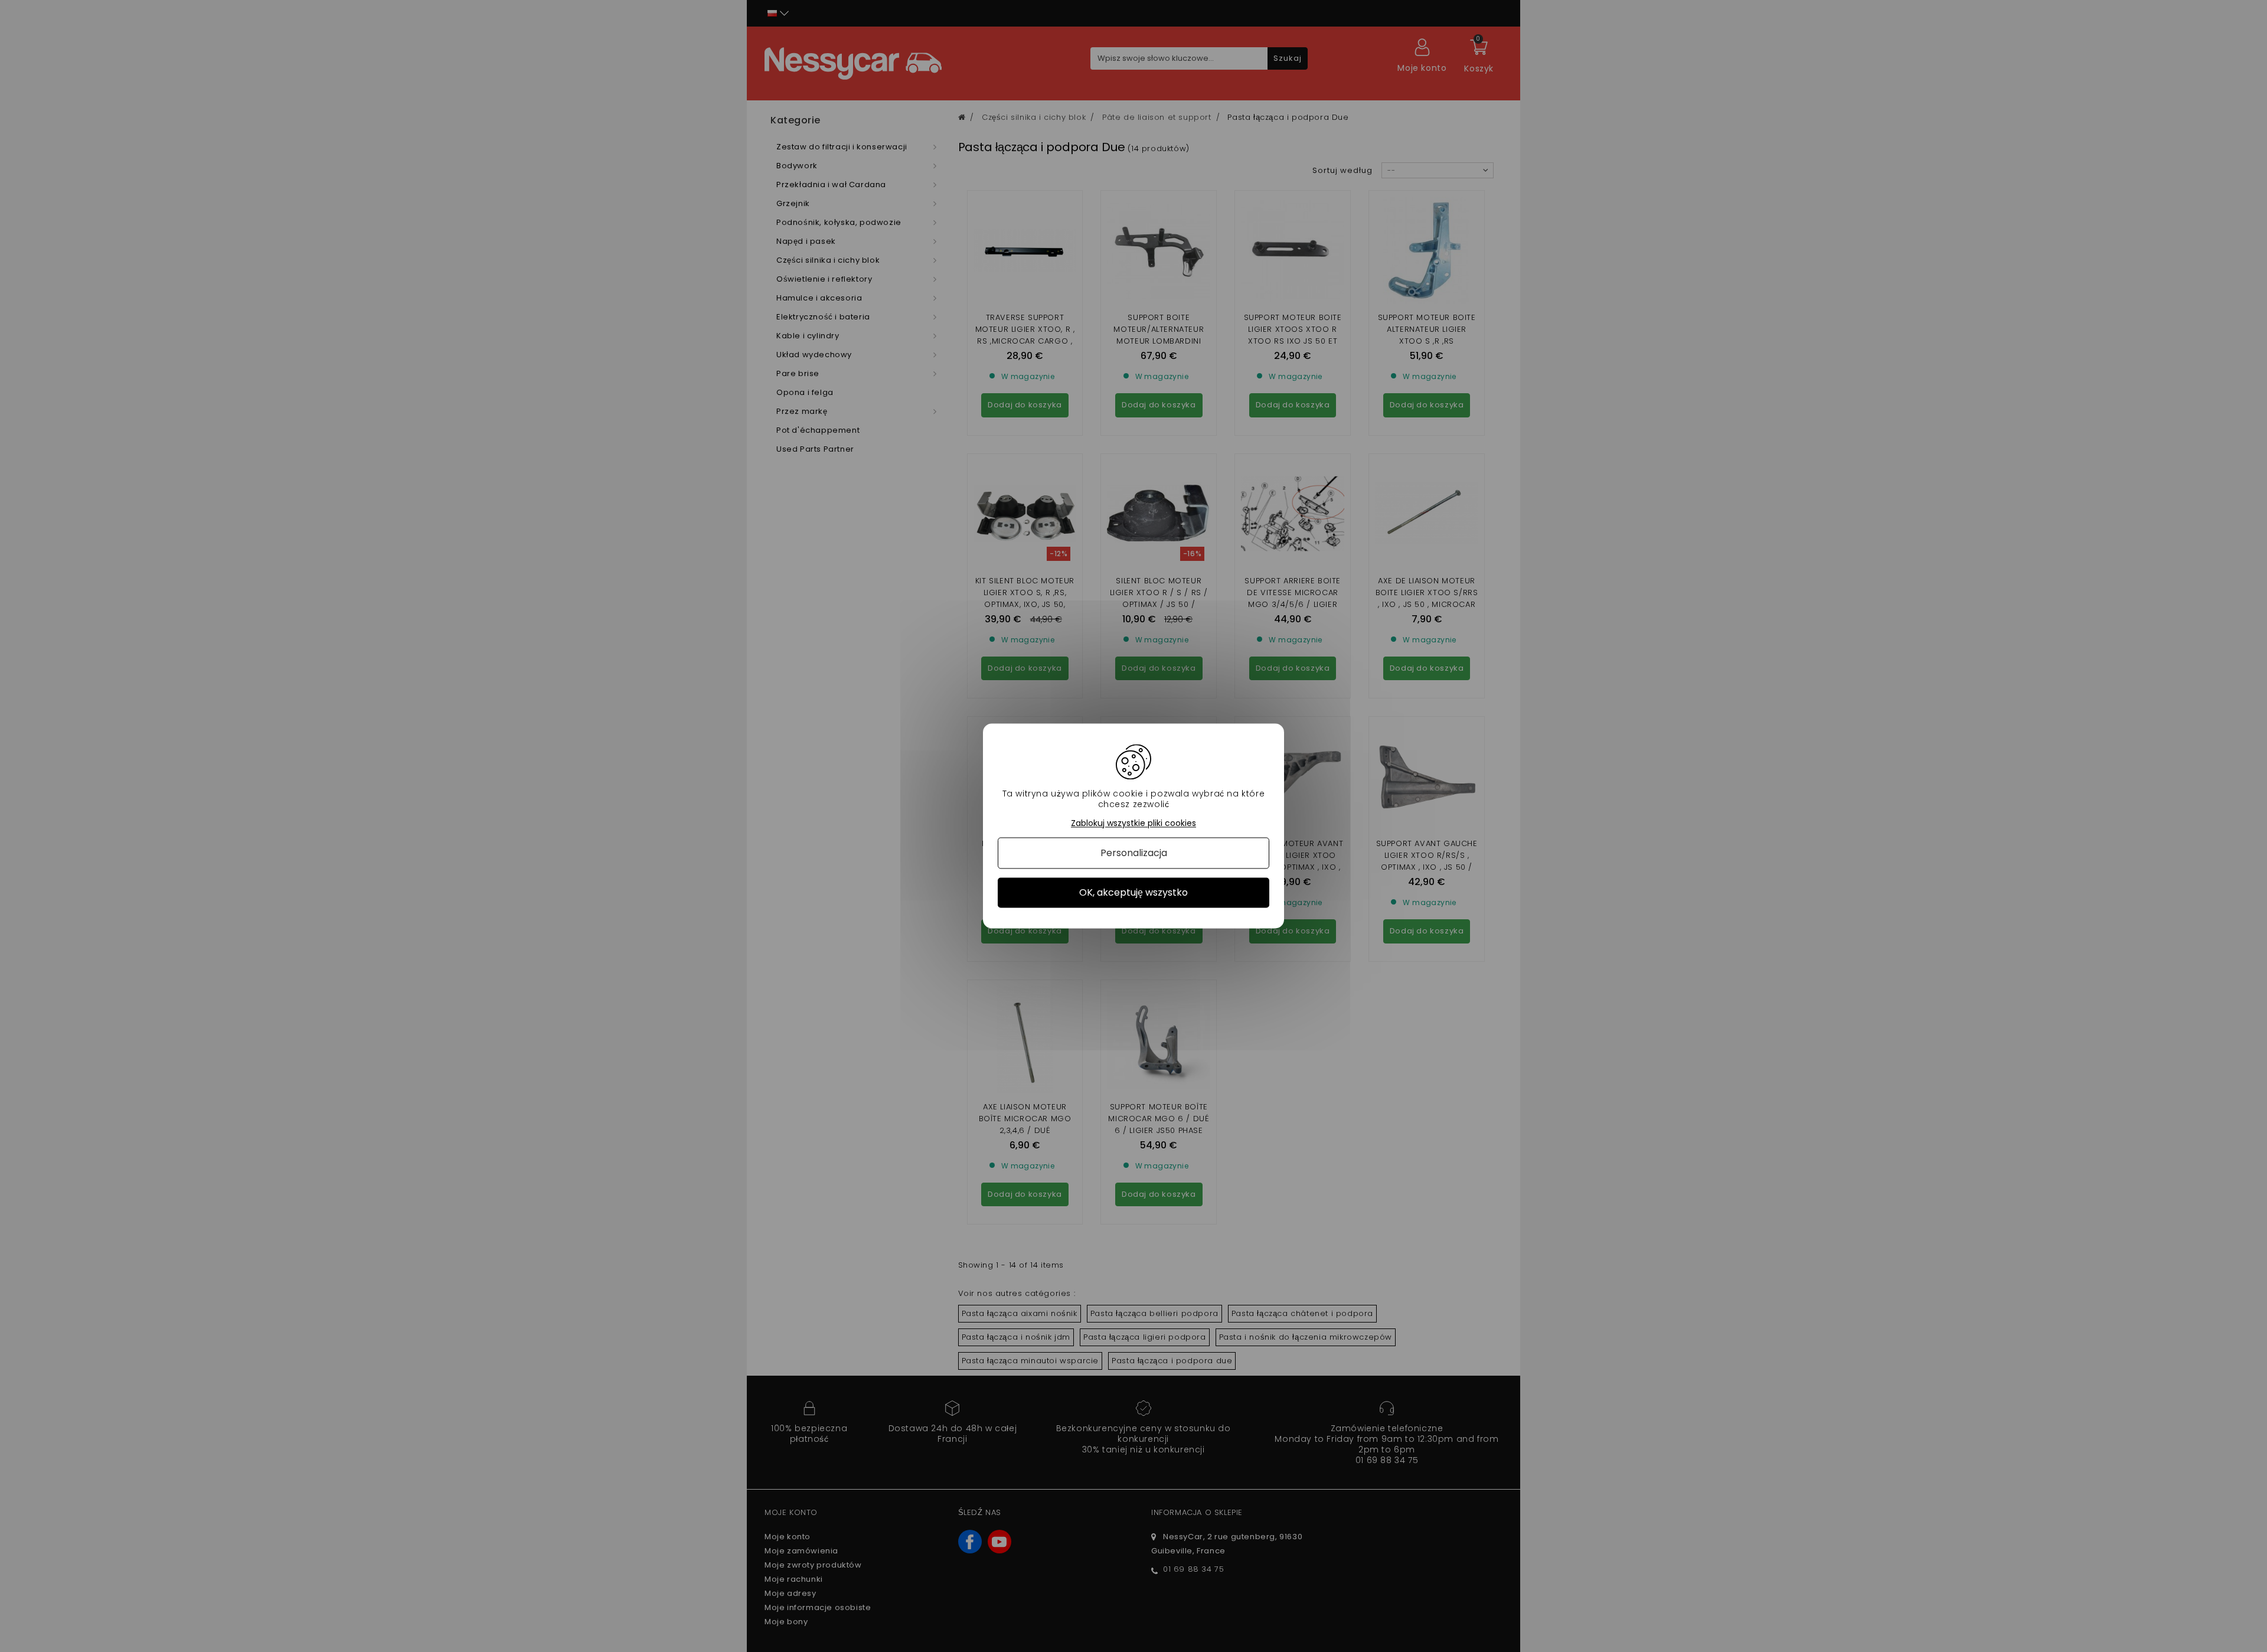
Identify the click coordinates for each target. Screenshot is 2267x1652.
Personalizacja (1134, 853)
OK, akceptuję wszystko (1133, 892)
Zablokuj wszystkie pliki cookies (1133, 823)
